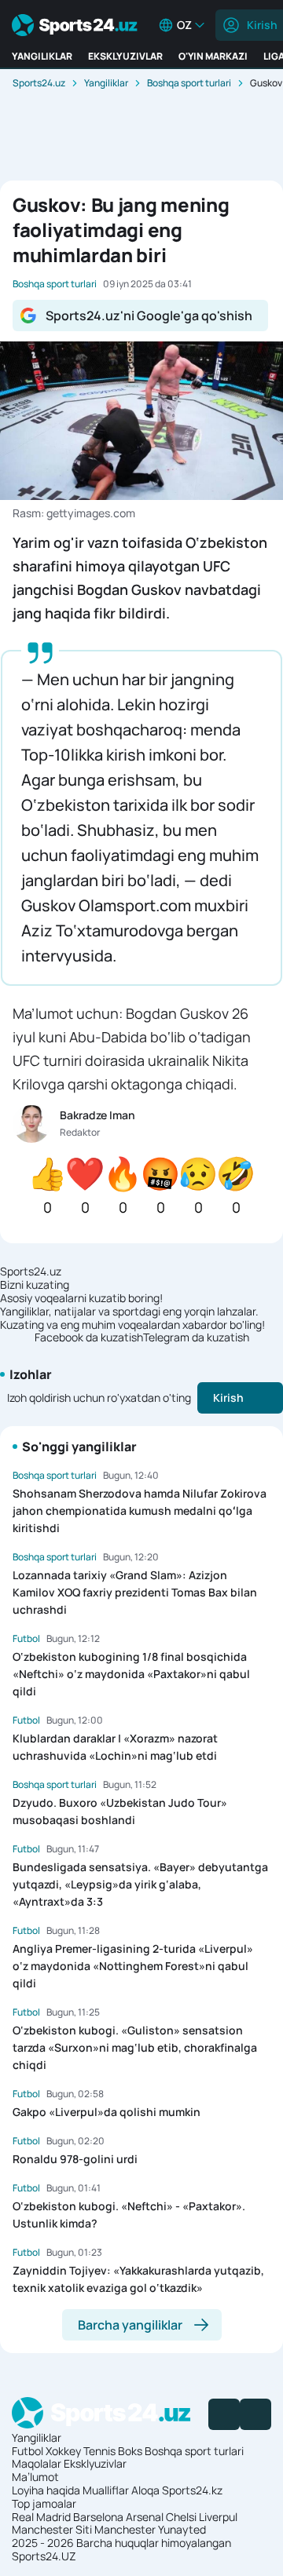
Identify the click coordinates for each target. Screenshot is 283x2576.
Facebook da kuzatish (89, 1338)
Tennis (99, 2451)
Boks (130, 2451)
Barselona (98, 2517)
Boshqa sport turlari (189, 83)
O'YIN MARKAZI (213, 56)
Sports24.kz (192, 2490)
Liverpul (218, 2517)
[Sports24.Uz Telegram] (255, 2414)
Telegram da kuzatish (196, 1338)
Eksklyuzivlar (95, 2463)
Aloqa (145, 2490)
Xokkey (63, 2451)
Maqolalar (37, 2463)
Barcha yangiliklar (130, 2325)
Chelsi (181, 2517)
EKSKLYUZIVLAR (125, 56)
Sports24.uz (39, 83)
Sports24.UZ (44, 2556)
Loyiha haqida (46, 2490)
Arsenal (145, 2517)
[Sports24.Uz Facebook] (224, 2414)
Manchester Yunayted (150, 2529)
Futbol (28, 2451)
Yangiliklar (106, 83)
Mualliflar (106, 2490)
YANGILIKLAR (42, 56)
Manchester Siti (52, 2529)
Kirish (228, 1397)
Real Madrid (41, 2517)
